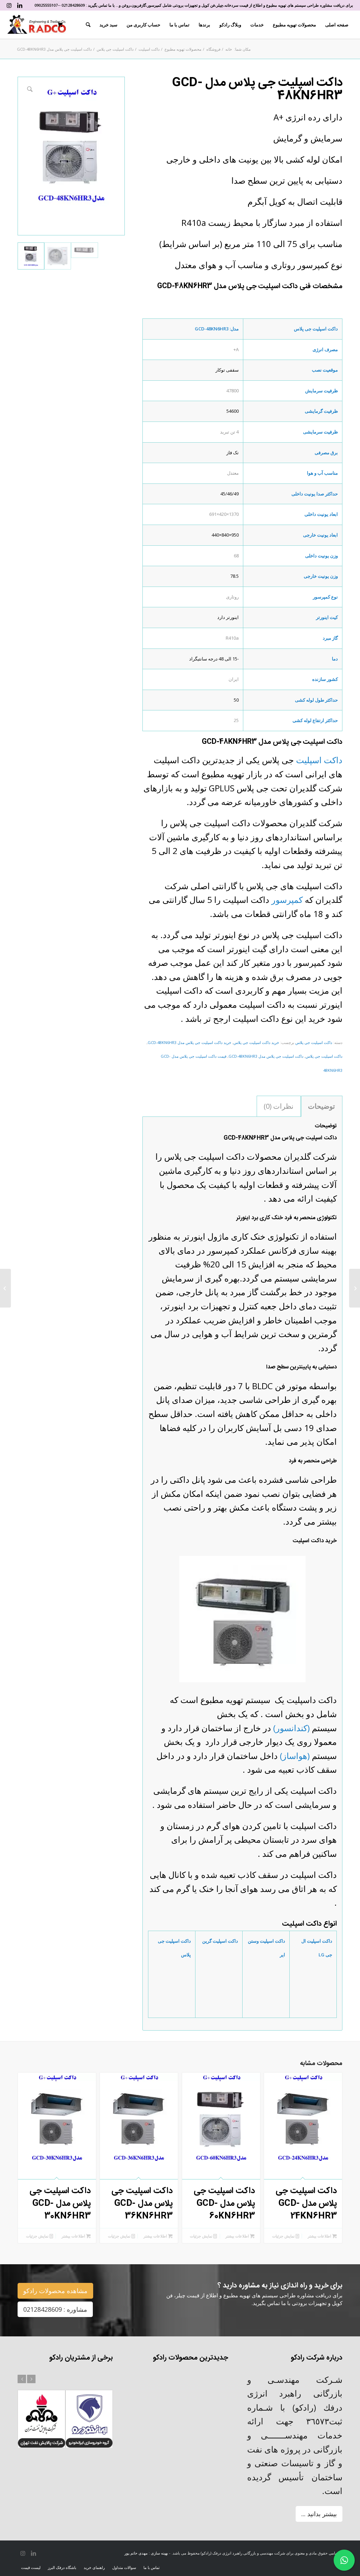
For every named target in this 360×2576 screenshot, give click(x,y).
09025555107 (46, 5)
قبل (22, 2379)
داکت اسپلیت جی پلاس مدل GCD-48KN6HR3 (266, 1056)
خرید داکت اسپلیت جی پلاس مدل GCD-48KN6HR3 (189, 1042)
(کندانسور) (291, 1728)
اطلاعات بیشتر (320, 2236)
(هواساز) (295, 1756)
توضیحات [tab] (322, 1106)
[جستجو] (88, 25)
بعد (31, 2379)
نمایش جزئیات (284, 2236)
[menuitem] (337, 25)
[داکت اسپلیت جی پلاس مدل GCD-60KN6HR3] (355, 1288)
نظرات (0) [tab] (279, 1106)
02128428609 (73, 5)
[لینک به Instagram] (9, 5)
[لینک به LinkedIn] (20, 5)
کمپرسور (287, 900)
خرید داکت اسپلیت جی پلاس (256, 1042)
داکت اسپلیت (319, 760)
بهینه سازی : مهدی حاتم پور (146, 2553)
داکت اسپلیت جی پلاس (314, 1042)
